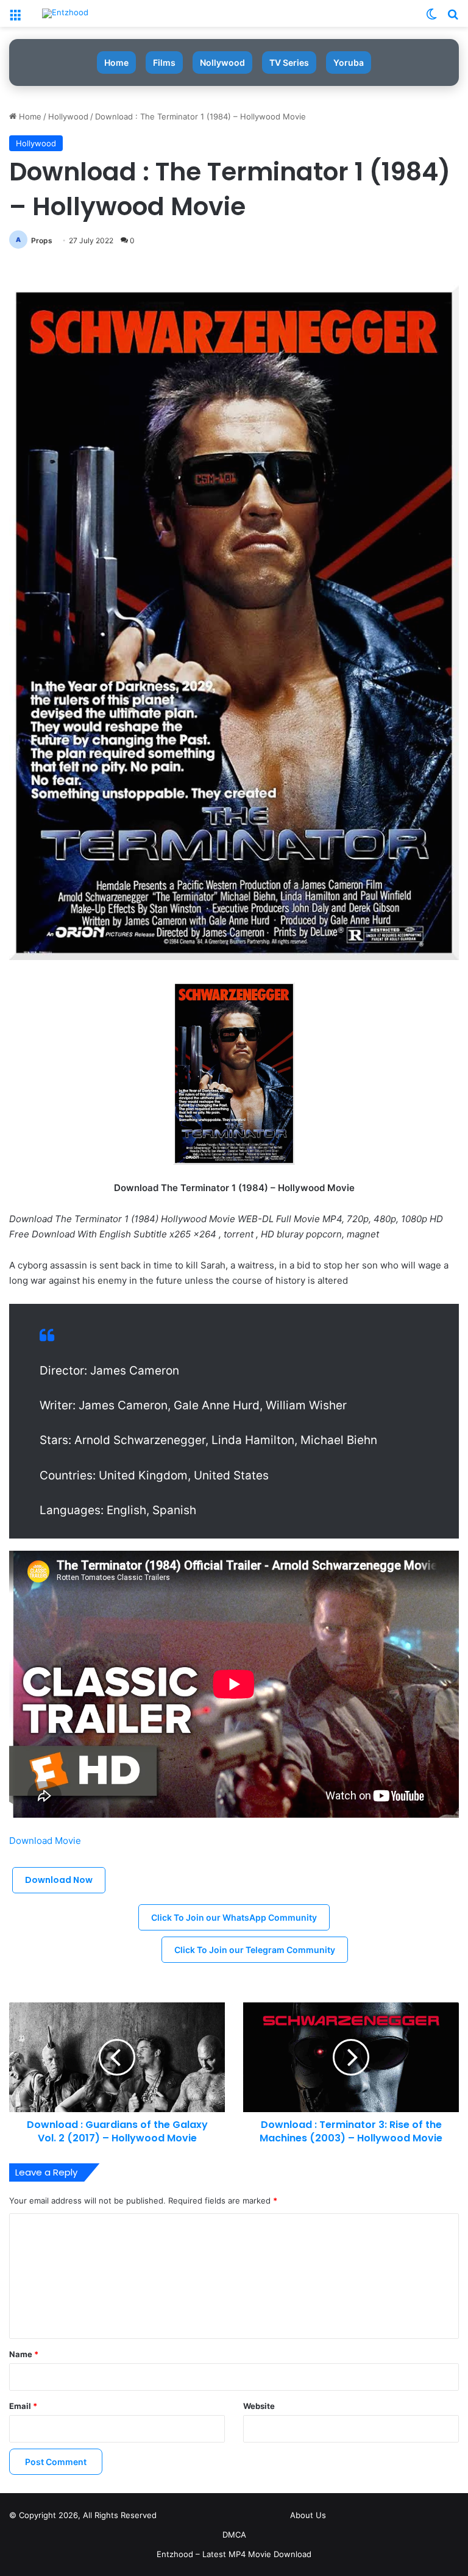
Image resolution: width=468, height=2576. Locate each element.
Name (24, 2354)
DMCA (234, 2535)
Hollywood (68, 116)
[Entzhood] (65, 13)
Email (23, 2406)
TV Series (289, 62)
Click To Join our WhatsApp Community (234, 1917)
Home (116, 62)
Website (259, 2406)
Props (42, 240)
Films (164, 62)
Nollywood (222, 62)
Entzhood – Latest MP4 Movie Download (234, 2554)
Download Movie (45, 1841)
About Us (308, 2515)
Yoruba (349, 62)
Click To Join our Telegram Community (255, 1950)
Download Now (59, 1880)
